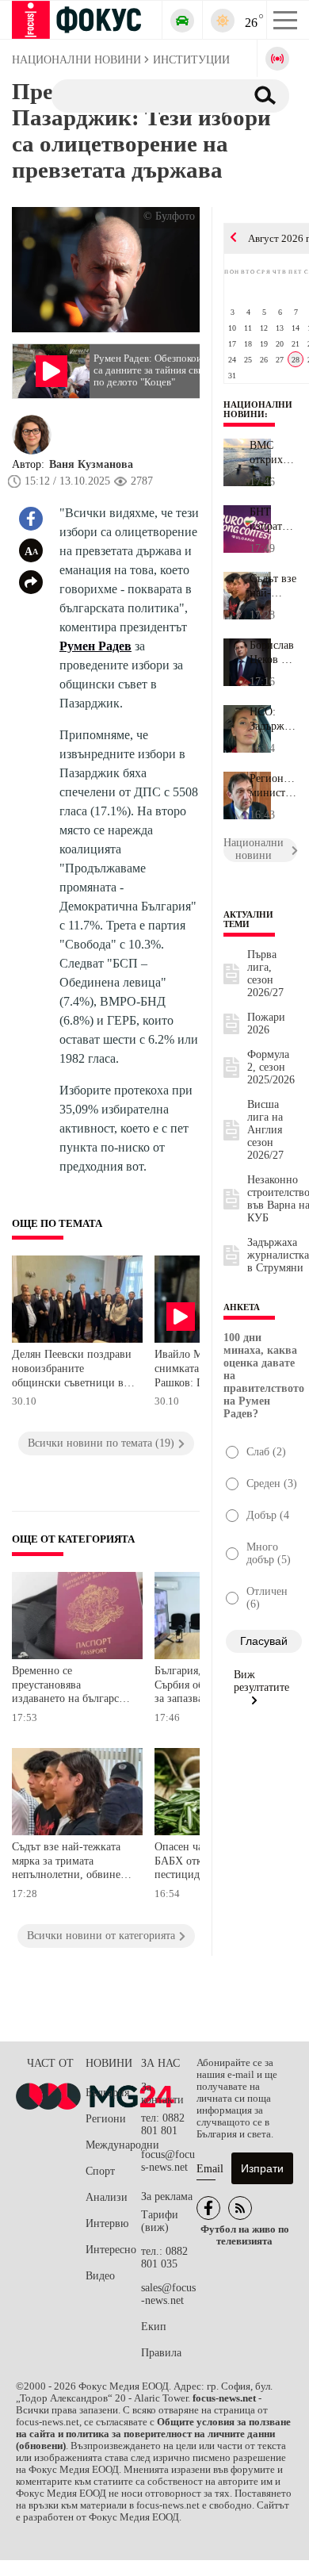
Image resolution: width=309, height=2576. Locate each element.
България (107, 2093)
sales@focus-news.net (168, 2294)
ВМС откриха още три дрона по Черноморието (273, 453)
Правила (161, 2353)
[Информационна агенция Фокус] (208, 2208)
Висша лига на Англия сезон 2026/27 (265, 1130)
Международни (113, 2145)
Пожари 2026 (266, 1023)
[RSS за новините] (240, 2208)
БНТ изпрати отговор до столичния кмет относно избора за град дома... (273, 519)
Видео (100, 2276)
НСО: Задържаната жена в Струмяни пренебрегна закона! (273, 719)
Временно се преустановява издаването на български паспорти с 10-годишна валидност (71, 1687)
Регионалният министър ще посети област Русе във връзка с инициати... (273, 786)
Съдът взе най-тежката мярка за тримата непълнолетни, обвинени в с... (273, 586)
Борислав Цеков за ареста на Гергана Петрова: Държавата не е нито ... (273, 653)
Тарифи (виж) (160, 2221)
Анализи (107, 2197)
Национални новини (258, 409)
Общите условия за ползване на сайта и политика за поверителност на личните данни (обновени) (153, 2434)
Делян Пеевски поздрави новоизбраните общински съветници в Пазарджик (72, 1370)
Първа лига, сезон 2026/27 (265, 974)
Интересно (111, 2250)
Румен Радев (95, 646)
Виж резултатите (261, 1681)
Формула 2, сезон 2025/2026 (271, 1067)
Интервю (107, 2223)
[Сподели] (31, 582)
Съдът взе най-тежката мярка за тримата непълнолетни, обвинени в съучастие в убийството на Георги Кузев (73, 1863)
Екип (154, 2327)
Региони (106, 2119)
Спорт (100, 2171)
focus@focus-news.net (168, 2161)
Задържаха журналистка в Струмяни (278, 1255)
